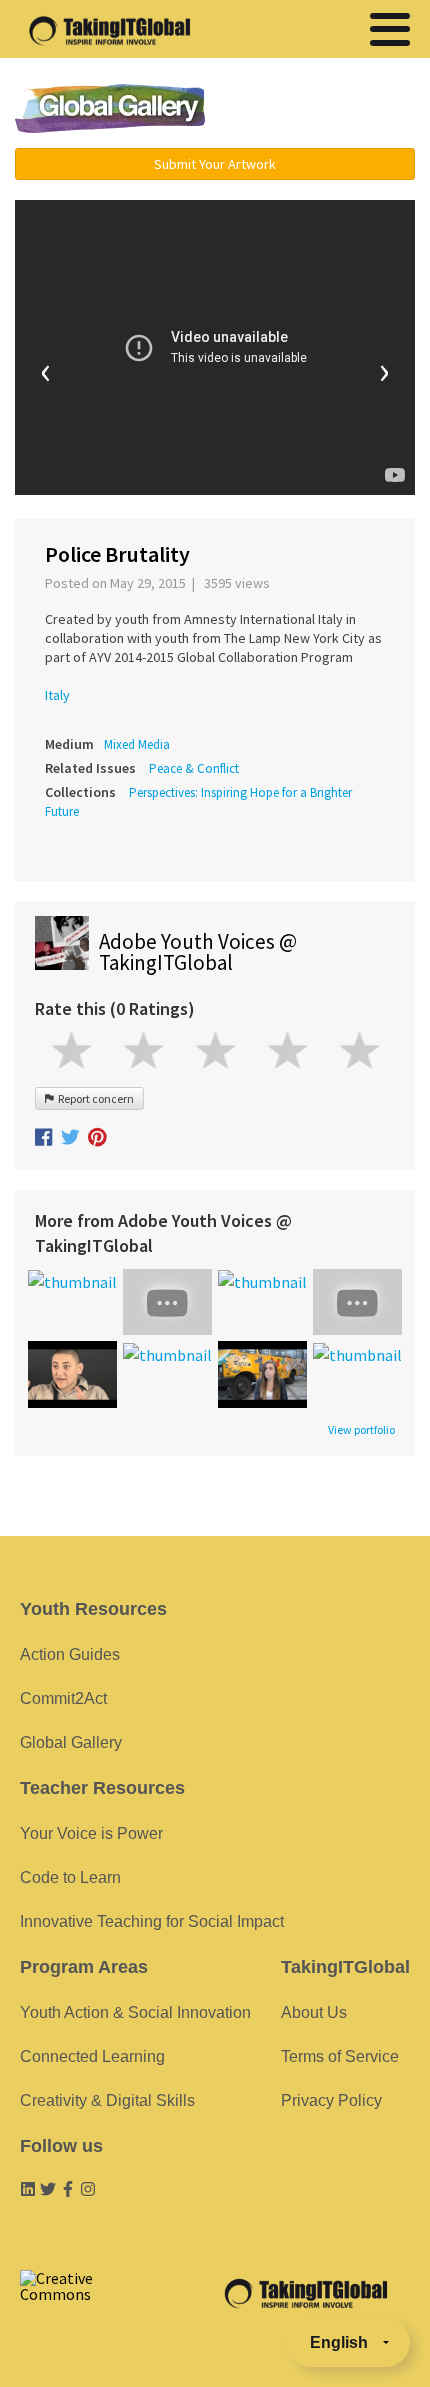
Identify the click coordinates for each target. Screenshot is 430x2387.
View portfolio (361, 1430)
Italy (57, 695)
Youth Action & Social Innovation (135, 2012)
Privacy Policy (331, 2100)
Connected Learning (92, 2056)
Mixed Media (137, 744)
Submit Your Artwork (215, 164)
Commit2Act (63, 1698)
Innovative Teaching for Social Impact (152, 1921)
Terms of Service (340, 2056)
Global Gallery (110, 108)
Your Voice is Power (91, 1833)
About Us (314, 2012)
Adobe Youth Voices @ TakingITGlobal (198, 952)
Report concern (94, 1098)
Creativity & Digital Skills (107, 2100)
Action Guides (70, 1654)
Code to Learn (70, 1877)
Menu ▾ (326, 110)
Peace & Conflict (194, 768)
